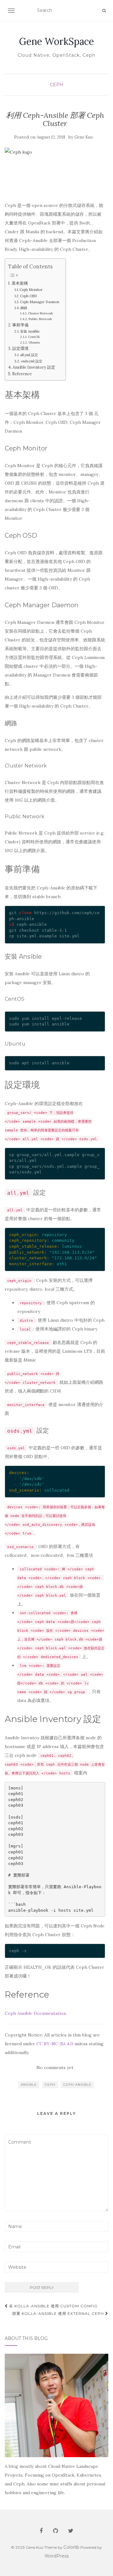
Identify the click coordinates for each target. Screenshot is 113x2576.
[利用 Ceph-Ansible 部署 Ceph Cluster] (55, 171)
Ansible (29, 2085)
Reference (22, 374)
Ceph (57, 85)
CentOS (34, 337)
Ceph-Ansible (77, 2085)
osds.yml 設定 (32, 361)
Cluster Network (40, 313)
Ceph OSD (29, 296)
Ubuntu (34, 342)
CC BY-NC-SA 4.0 (55, 2044)
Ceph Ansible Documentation (35, 2013)
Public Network (40, 319)
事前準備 (20, 325)
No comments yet (55, 2068)
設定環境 (20, 348)
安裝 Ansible (30, 331)
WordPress (57, 2556)
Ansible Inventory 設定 (34, 367)
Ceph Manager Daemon (40, 302)
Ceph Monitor (31, 290)
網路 (24, 308)
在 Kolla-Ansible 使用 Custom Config (53, 2306)
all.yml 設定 (29, 355)
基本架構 (20, 283)
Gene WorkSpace (56, 41)
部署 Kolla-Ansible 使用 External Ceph (59, 2313)
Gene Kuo (84, 137)
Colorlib (71, 2547)
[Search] (104, 11)
